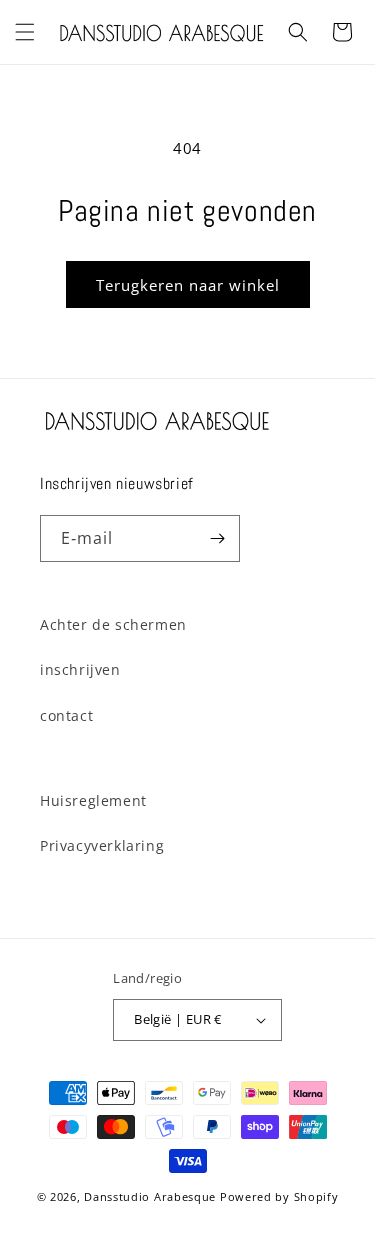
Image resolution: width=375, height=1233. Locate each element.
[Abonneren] (217, 538)
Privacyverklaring (102, 845)
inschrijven (80, 669)
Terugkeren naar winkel (188, 285)
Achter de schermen (113, 624)
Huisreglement (93, 800)
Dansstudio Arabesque (150, 1196)
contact (66, 715)
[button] (25, 32)
